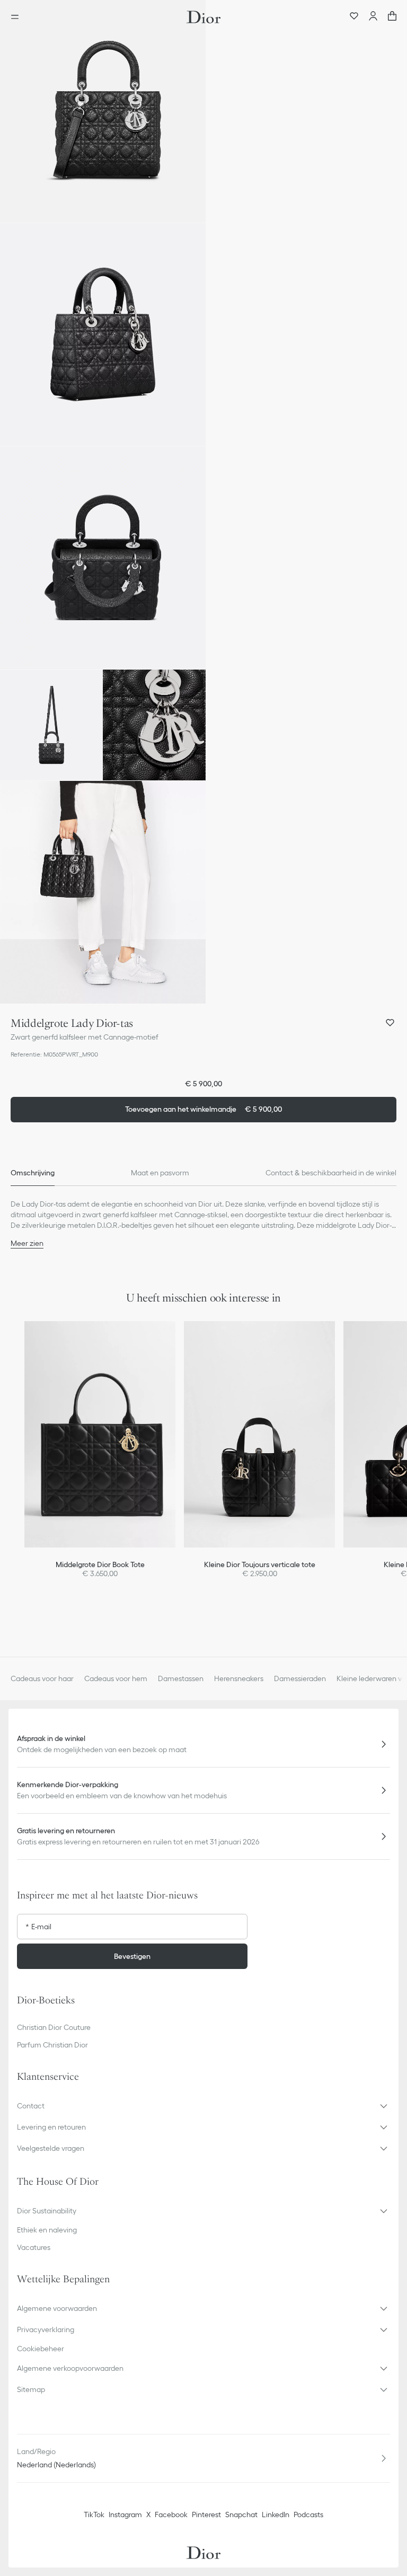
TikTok (94, 2515)
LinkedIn (276, 2515)
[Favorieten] (354, 17)
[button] (103, 111)
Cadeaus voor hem (116, 1678)
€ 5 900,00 (203, 1109)
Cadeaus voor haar (42, 1678)
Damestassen (181, 1678)
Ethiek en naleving (47, 2230)
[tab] (33, 1173)
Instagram (125, 2515)
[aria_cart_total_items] (392, 17)
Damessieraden (300, 1678)
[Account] (373, 17)
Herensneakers (239, 1678)
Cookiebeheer (41, 2349)
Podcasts (308, 2515)
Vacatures (34, 2247)
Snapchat (241, 2515)
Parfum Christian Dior (52, 2045)
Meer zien (27, 1243)
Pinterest (206, 2515)
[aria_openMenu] (18, 17)
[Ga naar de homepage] (203, 17)
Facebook (171, 2515)
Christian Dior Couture (54, 2027)
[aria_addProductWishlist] (390, 1023)
